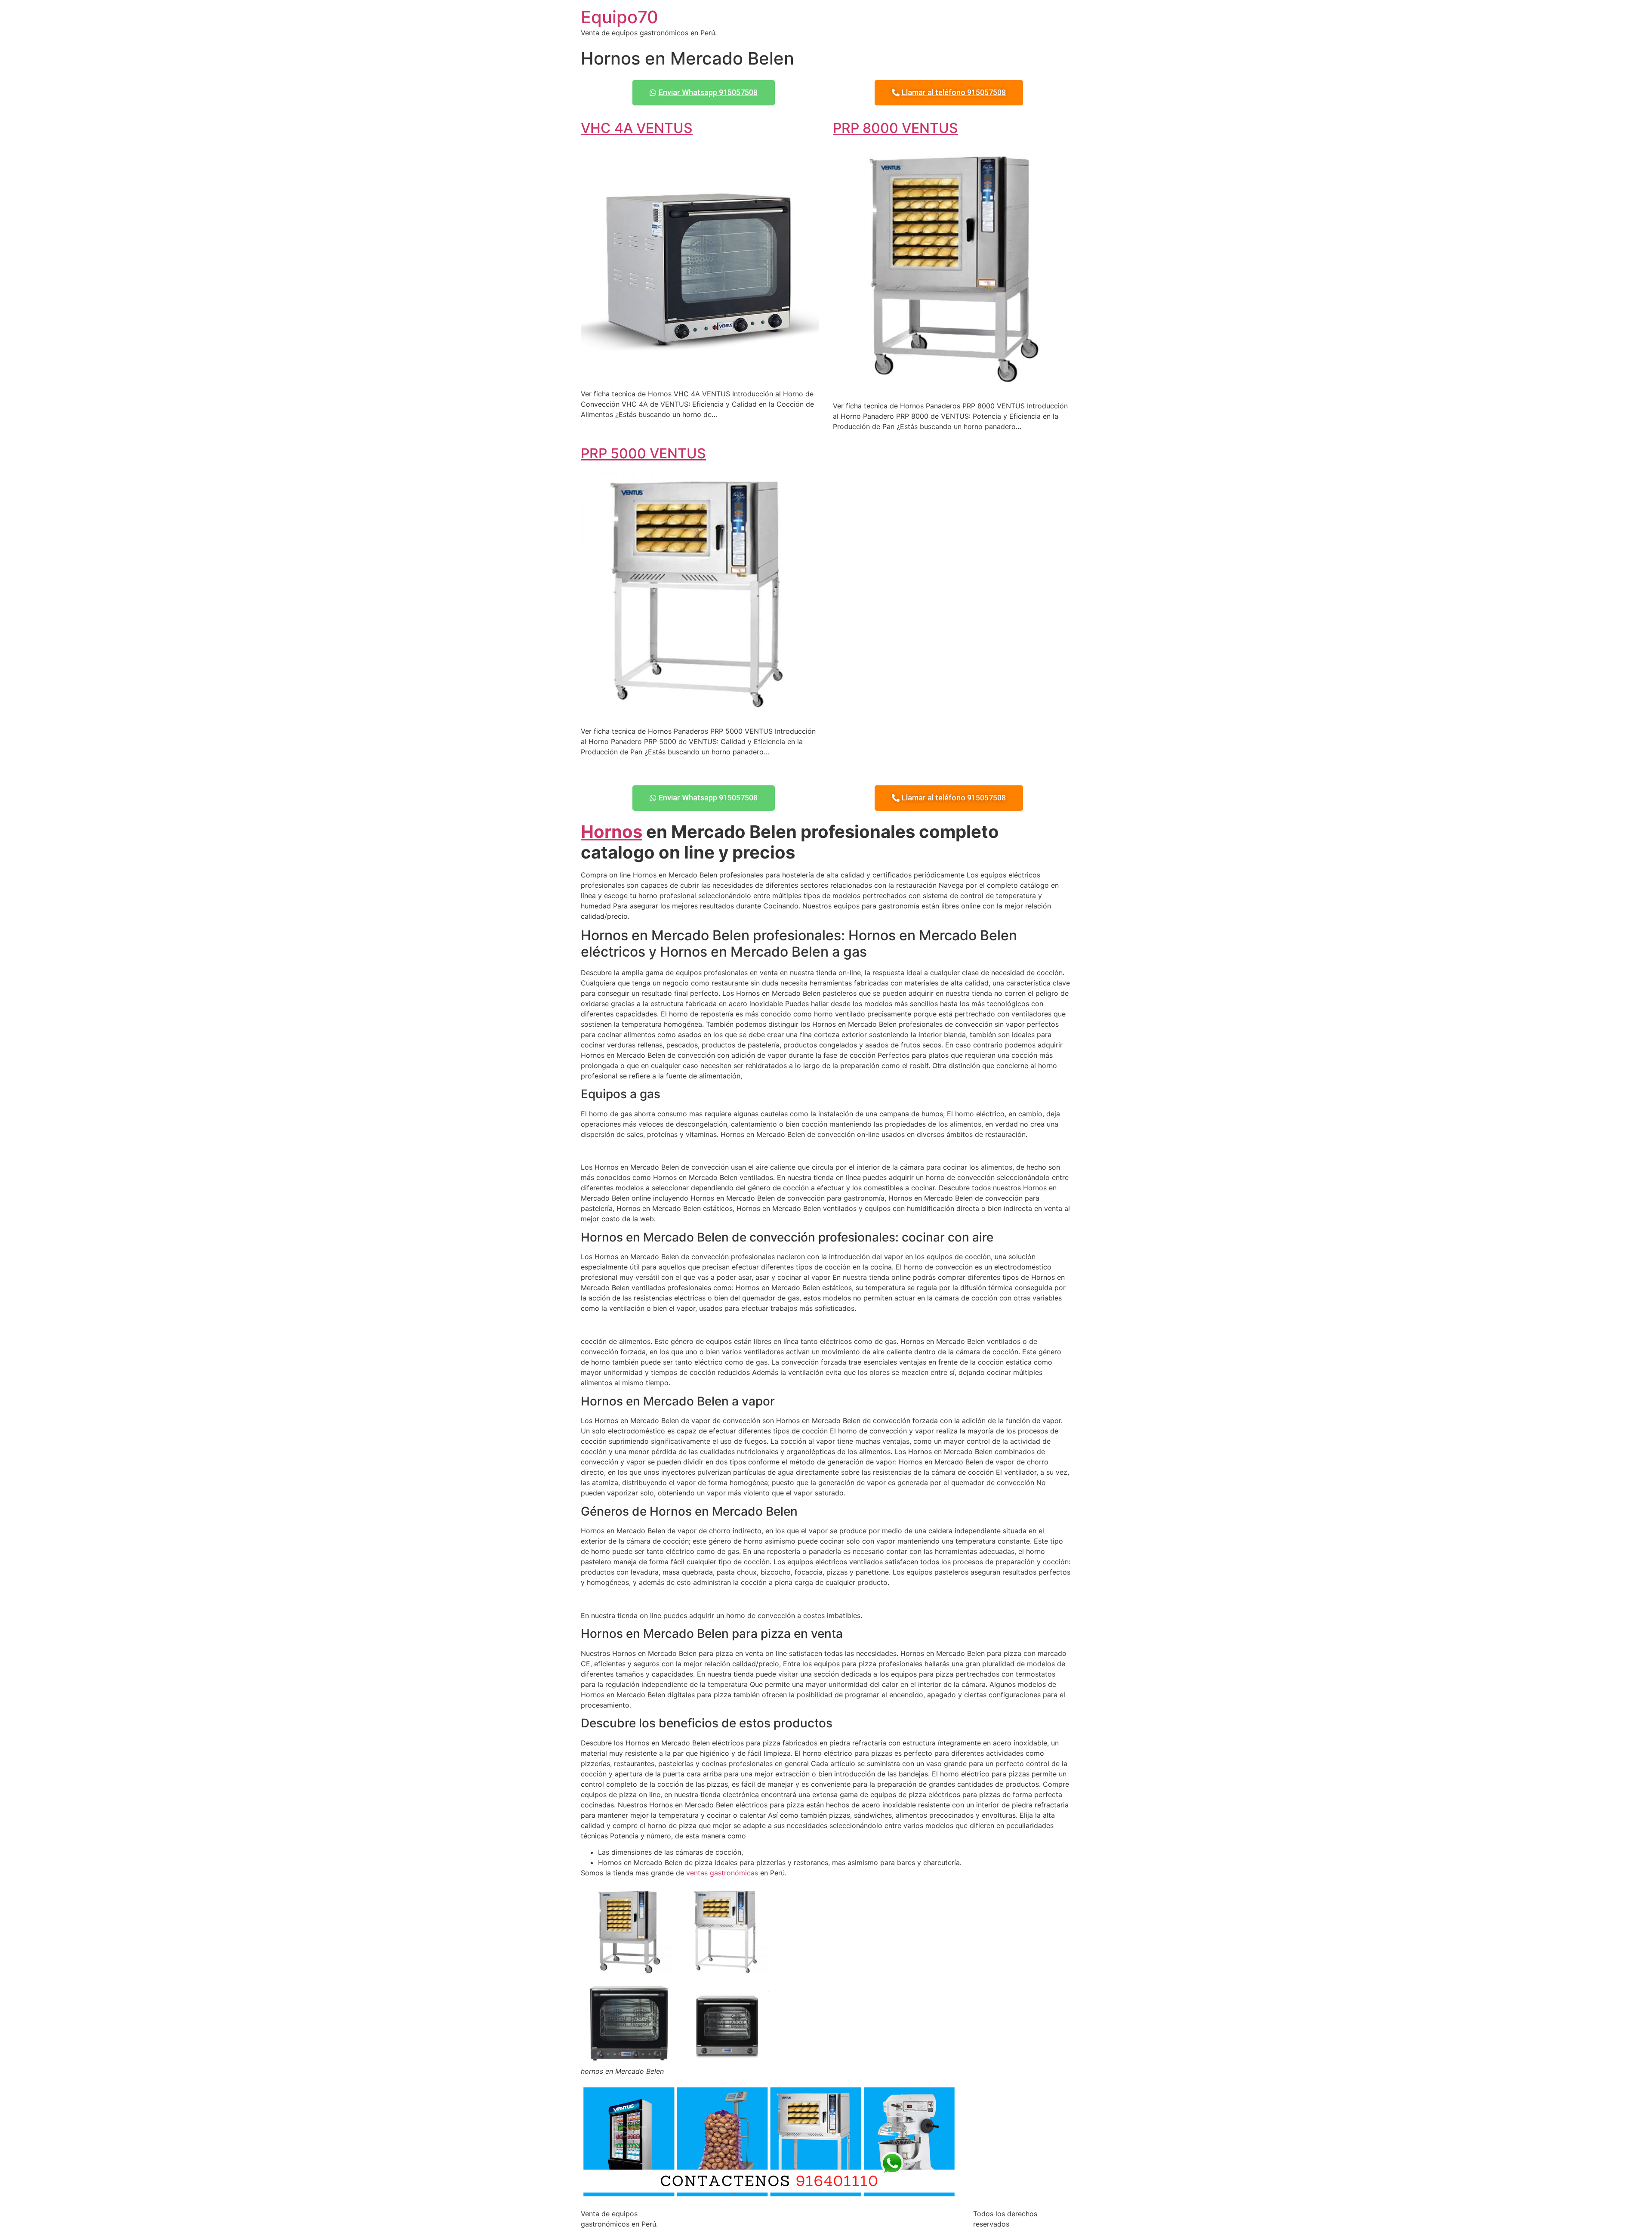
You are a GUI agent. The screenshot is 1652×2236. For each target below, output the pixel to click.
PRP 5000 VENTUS (643, 453)
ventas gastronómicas (722, 1873)
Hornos (612, 832)
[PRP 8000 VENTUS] (952, 389)
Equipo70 (619, 17)
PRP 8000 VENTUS (895, 128)
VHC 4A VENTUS (637, 128)
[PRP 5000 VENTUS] (700, 714)
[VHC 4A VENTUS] (700, 377)
